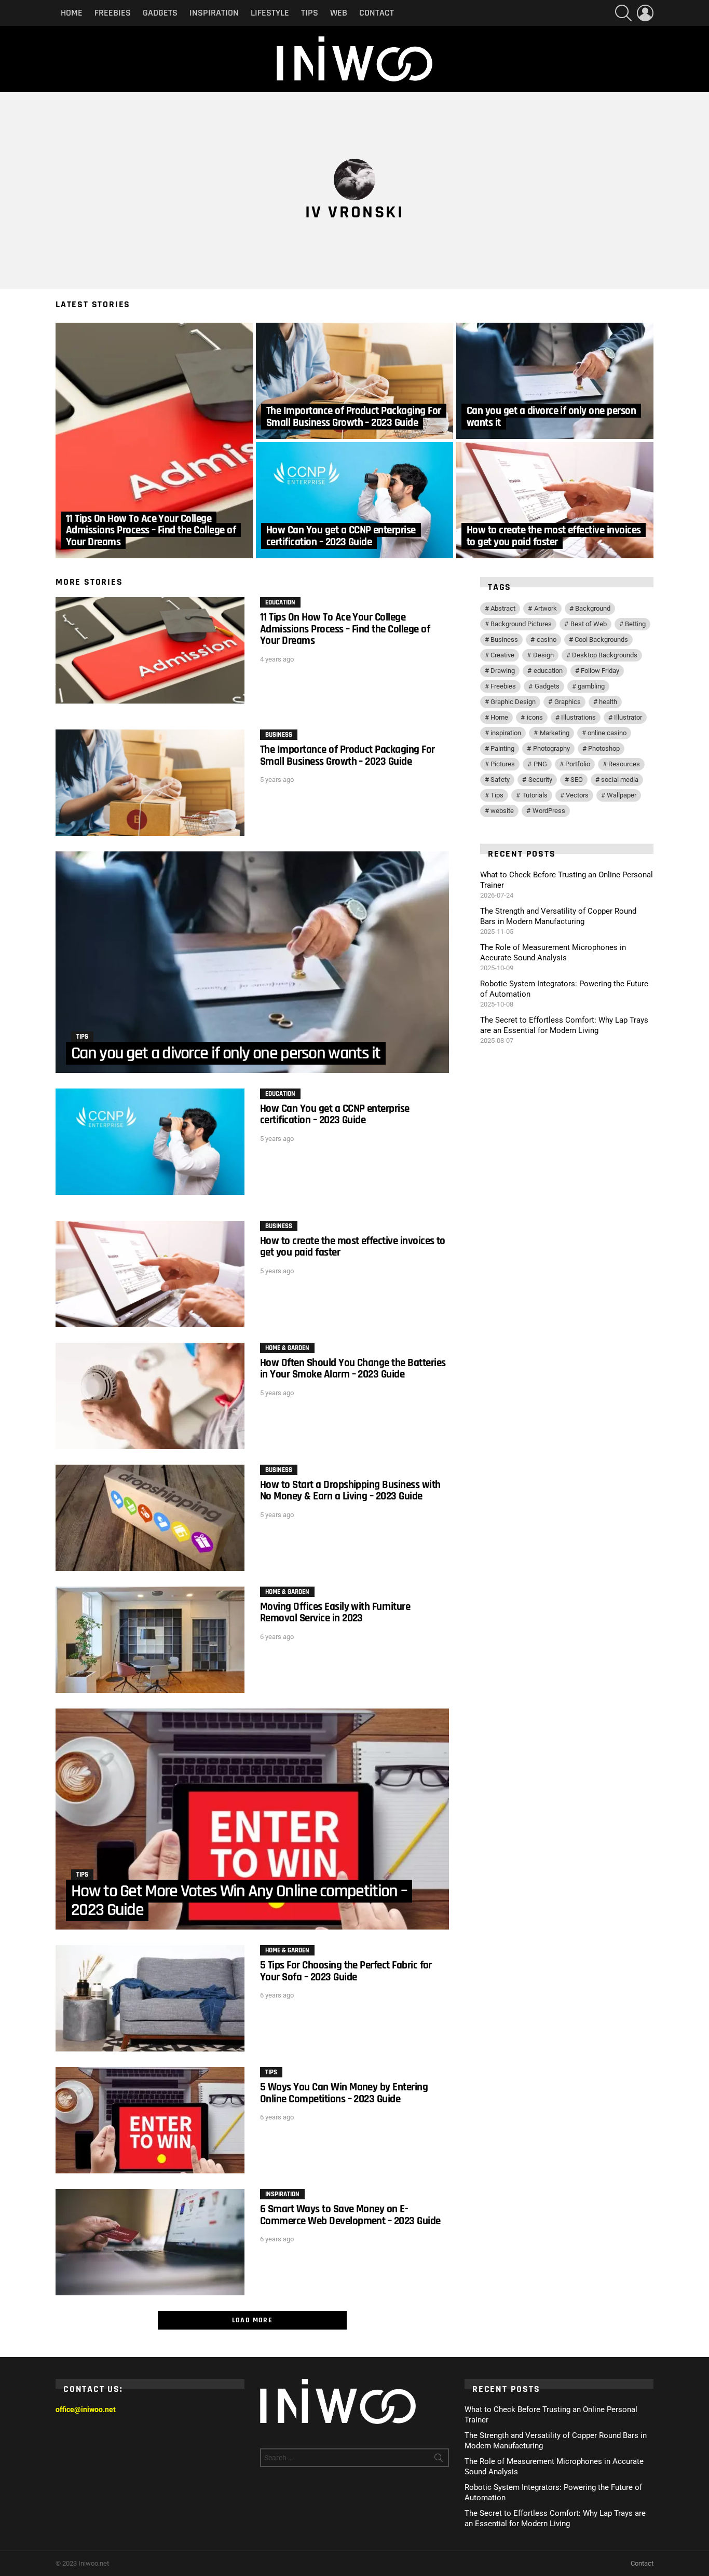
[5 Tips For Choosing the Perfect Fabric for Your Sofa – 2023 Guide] (150, 1998)
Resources (624, 764)
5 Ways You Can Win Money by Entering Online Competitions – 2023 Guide (344, 2093)
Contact (377, 13)
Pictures (503, 764)
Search (439, 2460)
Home (72, 13)
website (502, 811)
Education (280, 602)
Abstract (503, 608)
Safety (500, 780)
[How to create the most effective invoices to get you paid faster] (555, 500)
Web (339, 13)
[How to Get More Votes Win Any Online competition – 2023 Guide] (252, 1819)
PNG (540, 764)
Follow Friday (600, 671)
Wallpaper (622, 795)
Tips (310, 13)
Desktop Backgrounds (605, 655)
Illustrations (578, 717)
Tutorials (535, 795)
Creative (502, 655)
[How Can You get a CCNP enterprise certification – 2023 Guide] (354, 500)
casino (547, 639)
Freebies (113, 13)
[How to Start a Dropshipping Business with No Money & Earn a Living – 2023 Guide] (150, 1518)
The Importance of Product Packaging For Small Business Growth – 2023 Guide (347, 755)
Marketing (555, 733)
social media (620, 780)
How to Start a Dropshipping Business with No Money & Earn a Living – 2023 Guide (350, 1490)
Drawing (503, 671)
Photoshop (604, 748)
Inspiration (214, 13)
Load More (253, 2320)
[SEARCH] (623, 13)
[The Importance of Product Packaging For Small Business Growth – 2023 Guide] (354, 381)
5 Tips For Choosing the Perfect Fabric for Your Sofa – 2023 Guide (346, 1971)
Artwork (546, 608)
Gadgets (160, 13)
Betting (635, 624)
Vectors (577, 795)
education (548, 671)
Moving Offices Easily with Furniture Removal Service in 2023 (335, 1612)
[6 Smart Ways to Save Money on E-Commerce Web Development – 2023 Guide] (150, 2242)
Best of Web (589, 624)
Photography (551, 748)
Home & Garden (287, 1348)
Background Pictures (521, 624)
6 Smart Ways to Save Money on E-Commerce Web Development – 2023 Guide (350, 2215)
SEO (577, 780)
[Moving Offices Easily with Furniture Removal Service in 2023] (150, 1640)
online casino (607, 733)
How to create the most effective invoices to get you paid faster (353, 1246)
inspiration (506, 733)
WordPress (549, 811)
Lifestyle (270, 13)
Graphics (568, 702)
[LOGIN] (645, 13)
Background (593, 608)
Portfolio (578, 764)
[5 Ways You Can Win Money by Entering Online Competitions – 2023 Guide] (150, 2120)
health (608, 702)
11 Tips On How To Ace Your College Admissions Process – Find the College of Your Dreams (345, 629)
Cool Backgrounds (601, 639)
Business (279, 735)
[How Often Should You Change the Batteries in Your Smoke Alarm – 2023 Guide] (150, 1396)
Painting (502, 748)
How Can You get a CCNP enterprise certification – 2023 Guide (335, 1114)
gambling (591, 686)
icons (535, 717)
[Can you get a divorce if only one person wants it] (555, 381)
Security (540, 780)
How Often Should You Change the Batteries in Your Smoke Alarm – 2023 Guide (353, 1368)
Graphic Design (513, 702)
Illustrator (628, 717)
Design (543, 655)
